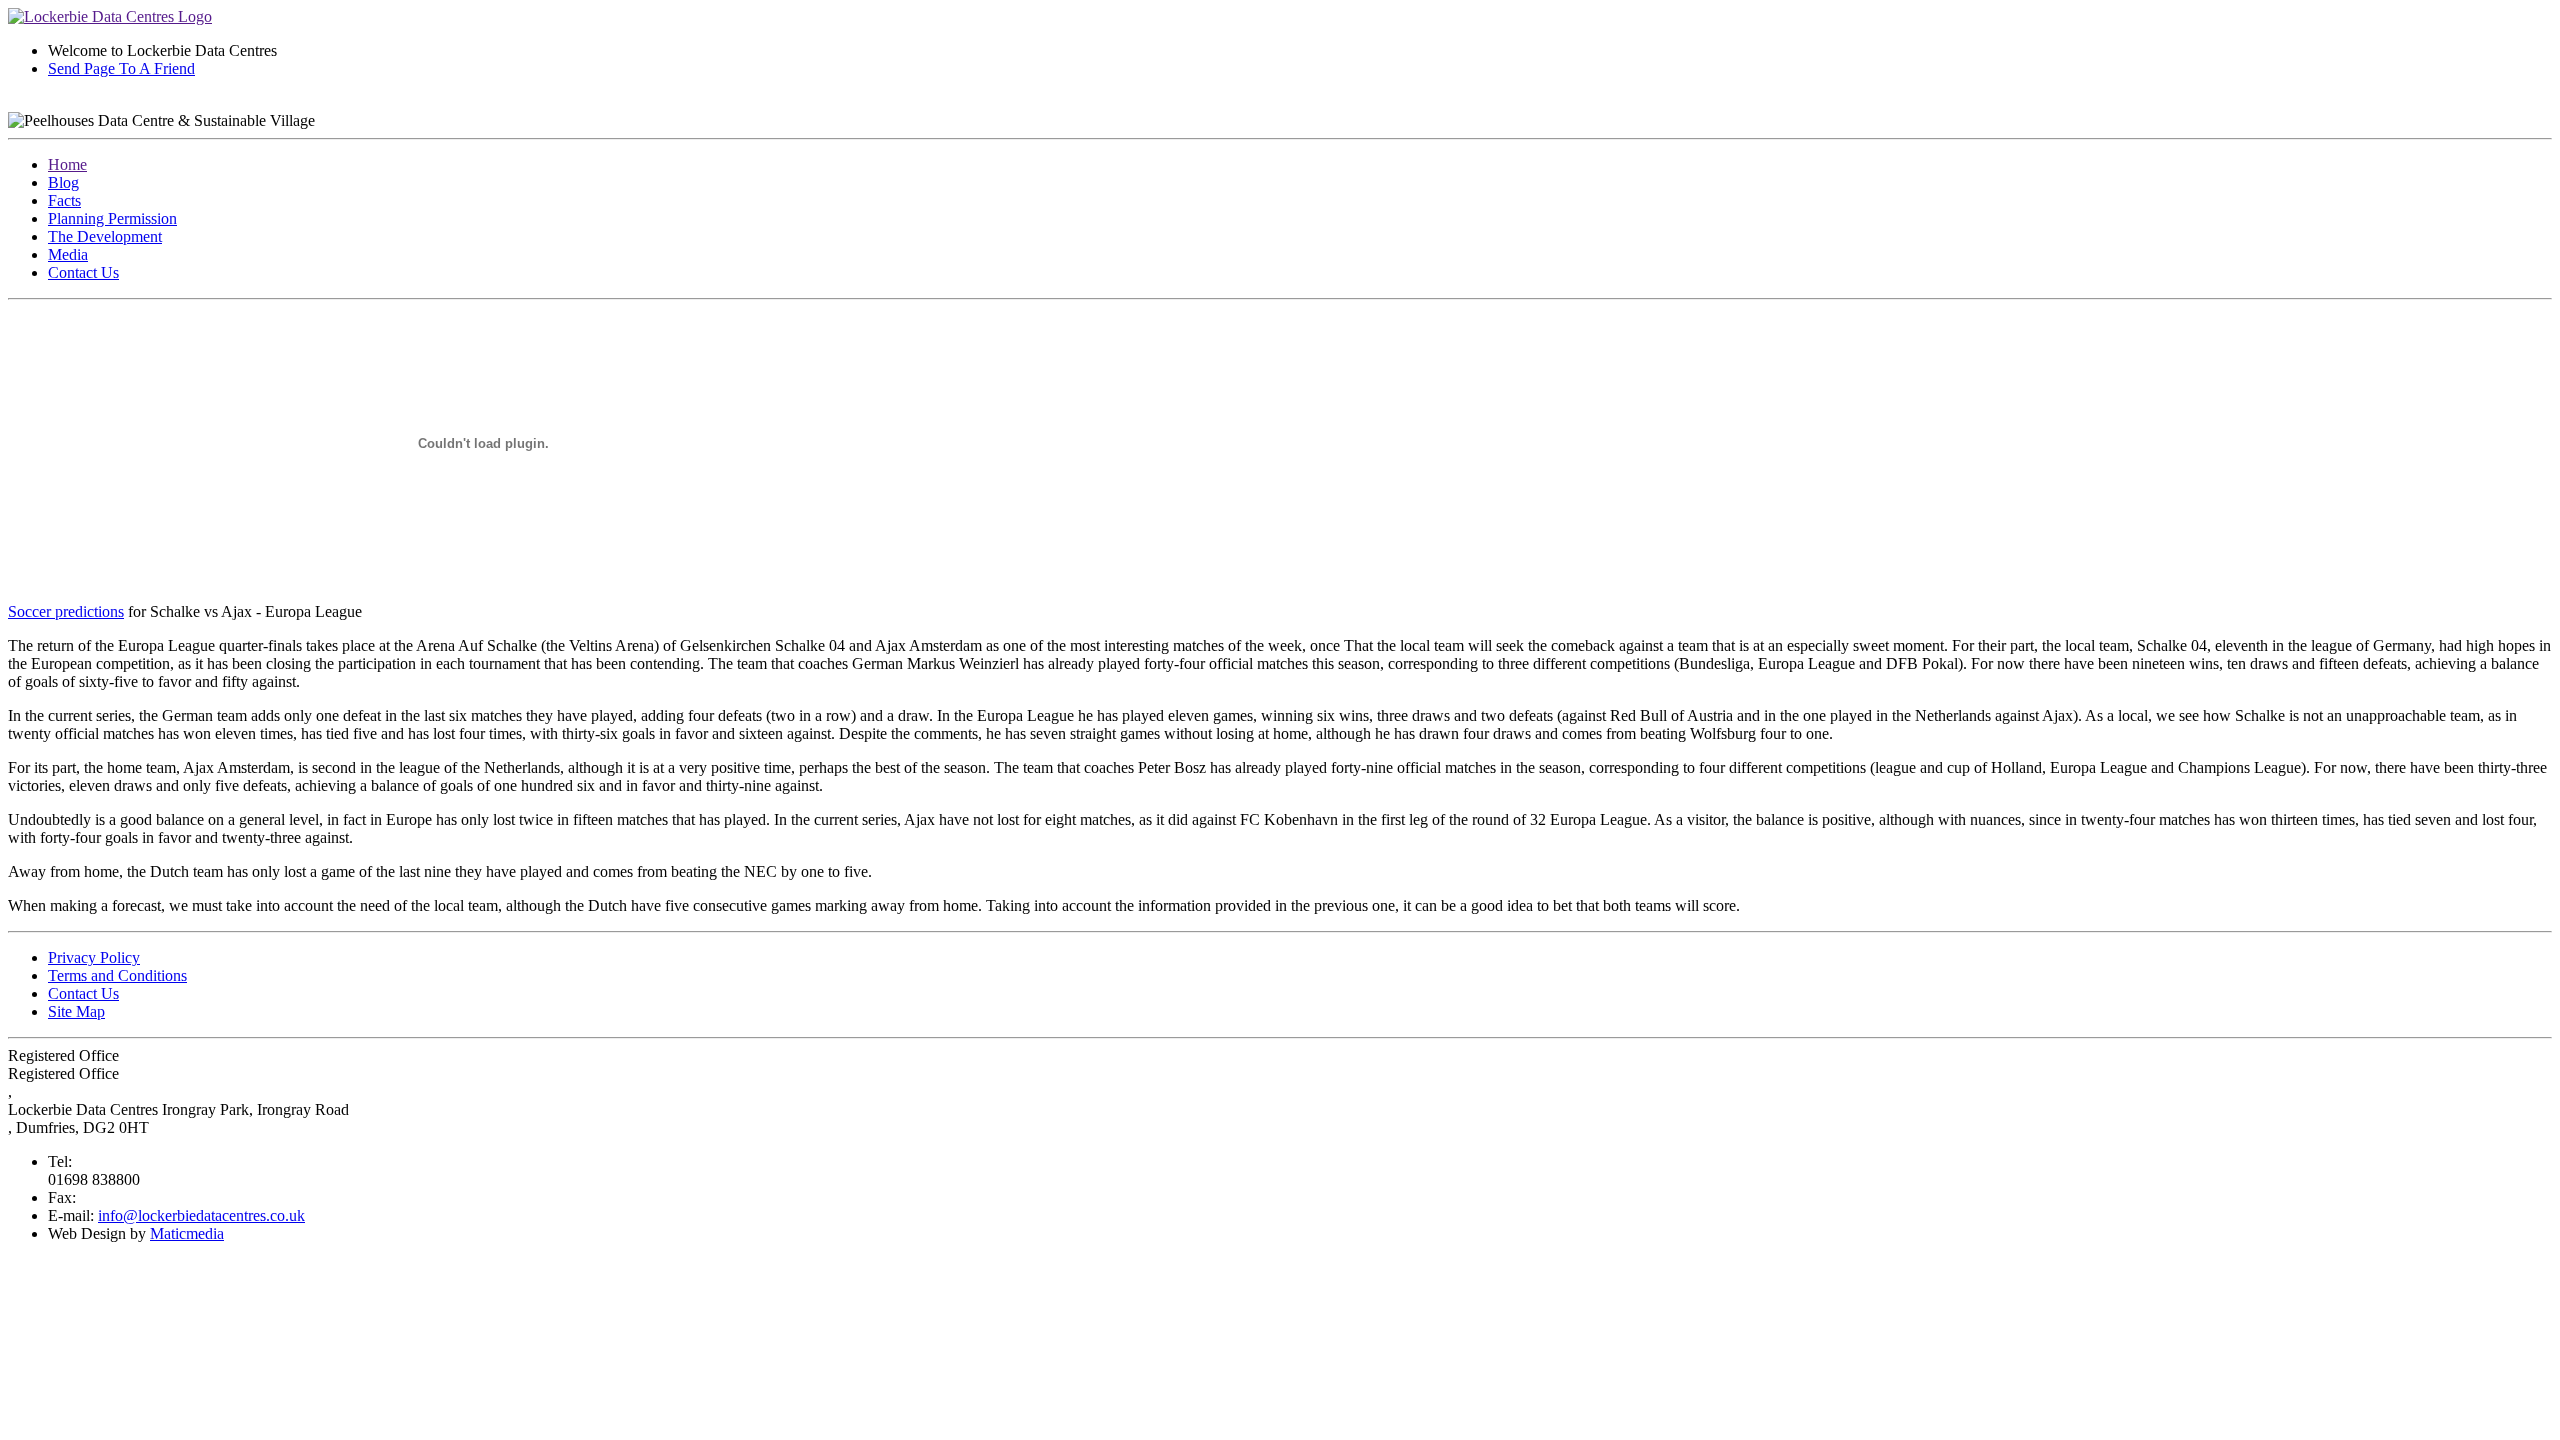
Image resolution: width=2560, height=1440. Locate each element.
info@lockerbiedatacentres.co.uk (201, 1215)
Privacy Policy (94, 957)
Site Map (76, 1011)
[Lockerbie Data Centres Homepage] (110, 16)
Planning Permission (112, 218)
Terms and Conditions (117, 975)
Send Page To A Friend (121, 68)
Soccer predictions (66, 611)
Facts (64, 200)
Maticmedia (187, 1233)
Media (68, 254)
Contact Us (83, 272)
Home (67, 164)
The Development (105, 236)
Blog (63, 182)
